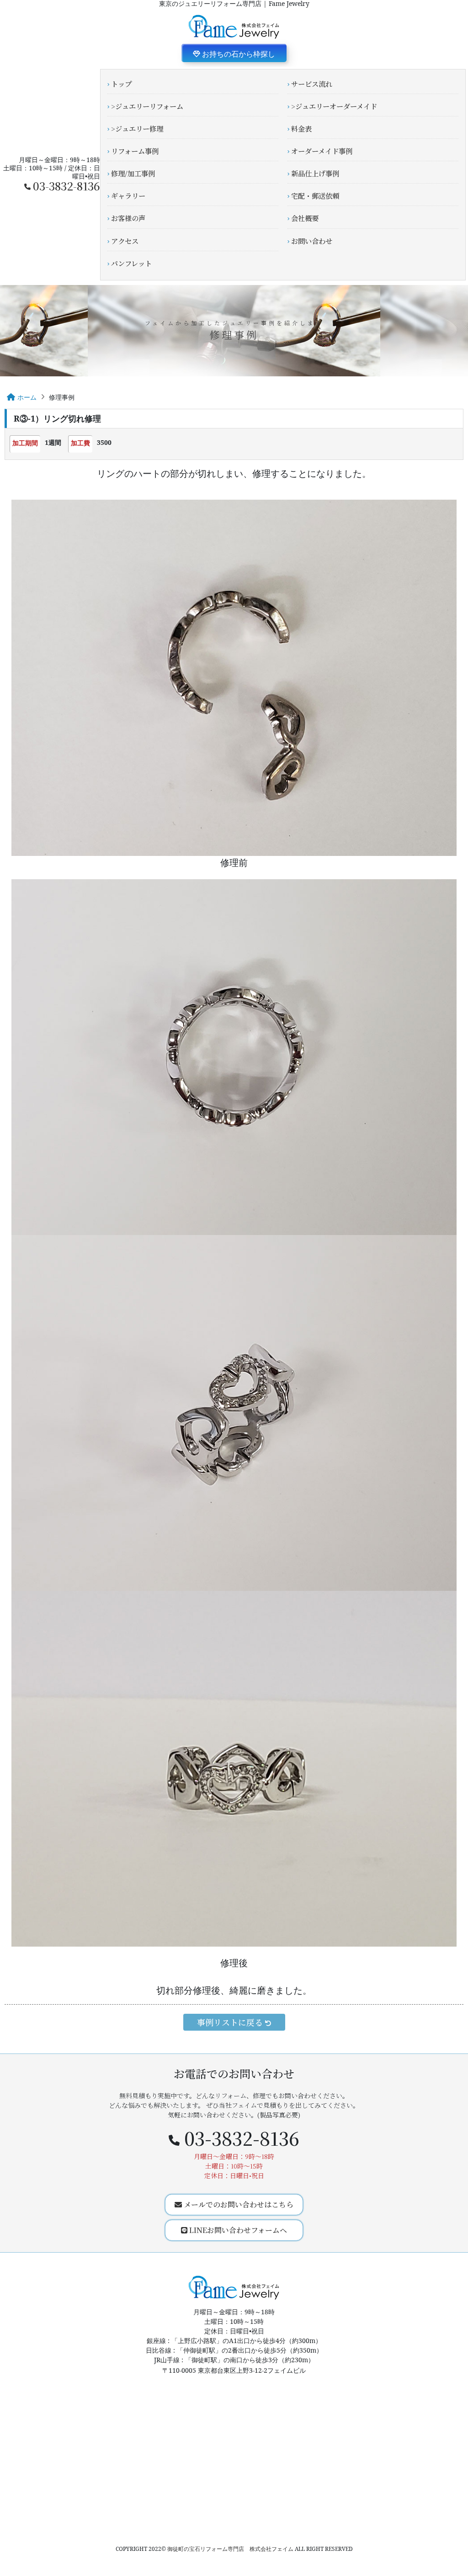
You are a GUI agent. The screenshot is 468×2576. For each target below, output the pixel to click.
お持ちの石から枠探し (238, 54)
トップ (121, 84)
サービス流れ (312, 84)
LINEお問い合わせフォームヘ (237, 2230)
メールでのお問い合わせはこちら (238, 2204)
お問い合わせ (312, 241)
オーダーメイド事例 (322, 151)
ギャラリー (128, 195)
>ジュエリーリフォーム (147, 106)
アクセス (125, 241)
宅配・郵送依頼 (315, 195)
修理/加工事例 (133, 173)
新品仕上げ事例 (315, 173)
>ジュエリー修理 (137, 128)
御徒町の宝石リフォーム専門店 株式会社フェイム (230, 2549)
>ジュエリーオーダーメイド (334, 106)
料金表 (301, 128)
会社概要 (305, 218)
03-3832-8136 (66, 186)
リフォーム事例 (135, 151)
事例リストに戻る (231, 2022)
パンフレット (131, 263)
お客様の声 (128, 218)
